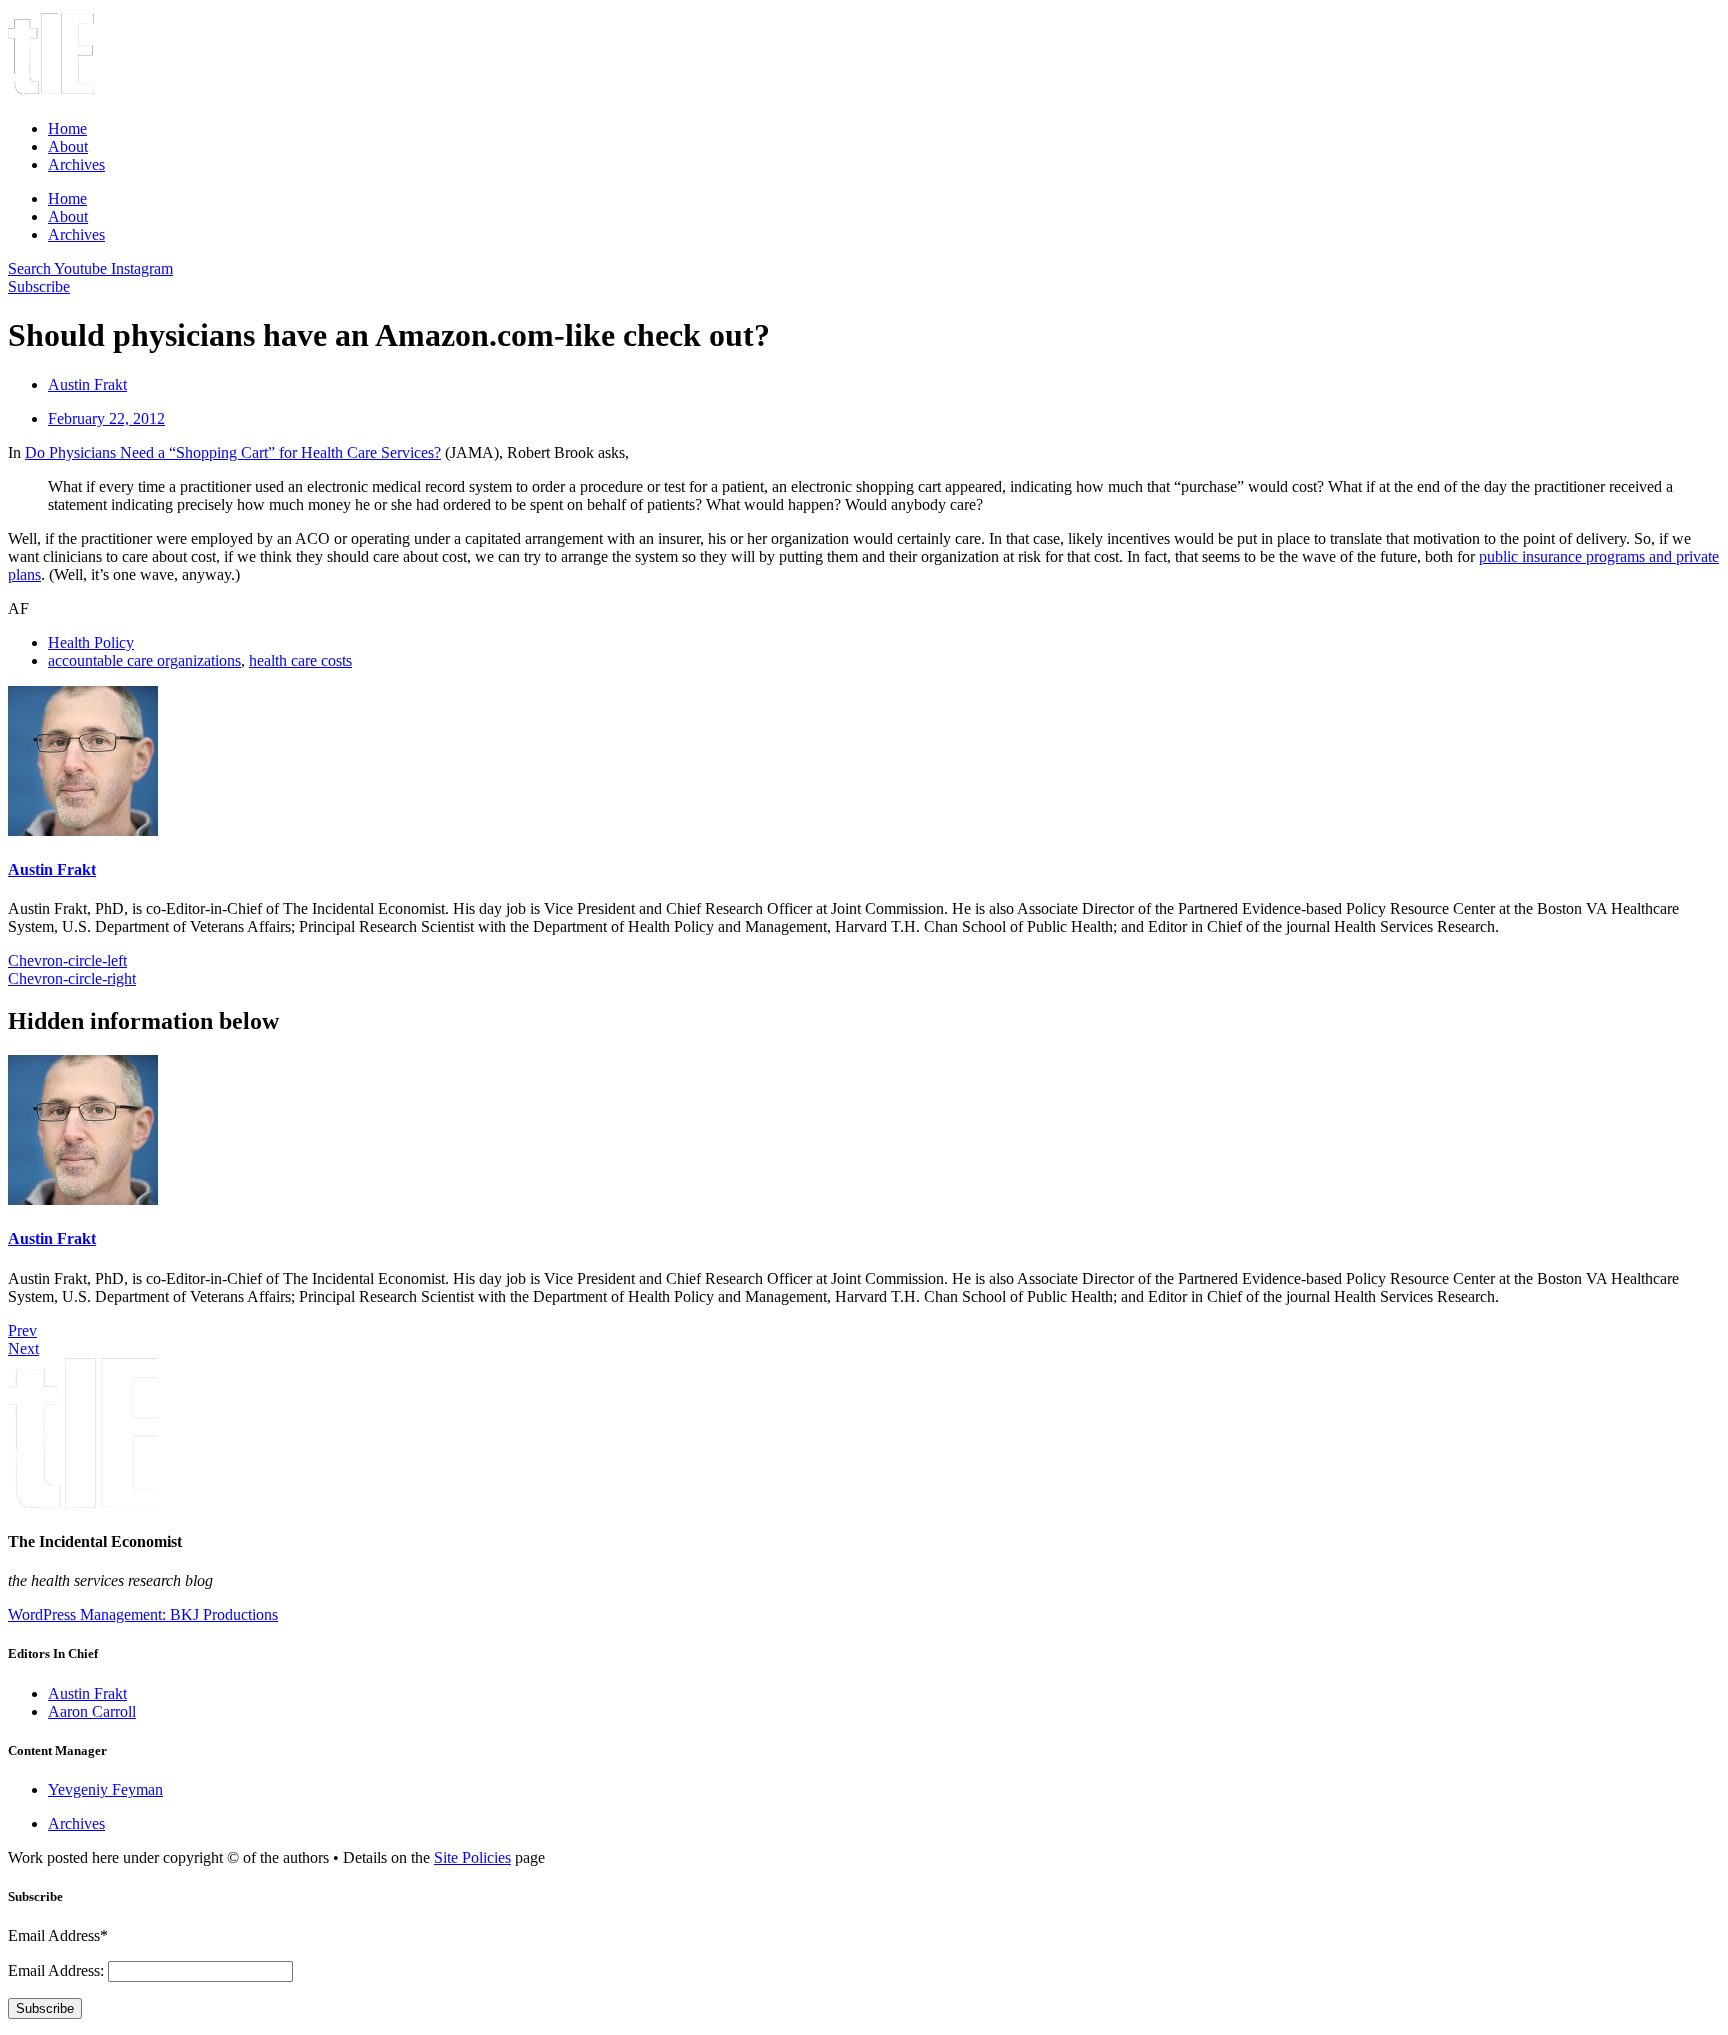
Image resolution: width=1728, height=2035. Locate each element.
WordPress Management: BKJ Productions (143, 1614)
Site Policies (472, 1857)
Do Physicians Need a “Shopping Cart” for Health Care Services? (233, 452)
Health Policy (91, 642)
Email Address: (58, 1970)
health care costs (300, 660)
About (68, 146)
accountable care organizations (144, 660)
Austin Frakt (52, 869)
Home (67, 128)
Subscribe (45, 2008)
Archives (76, 164)
